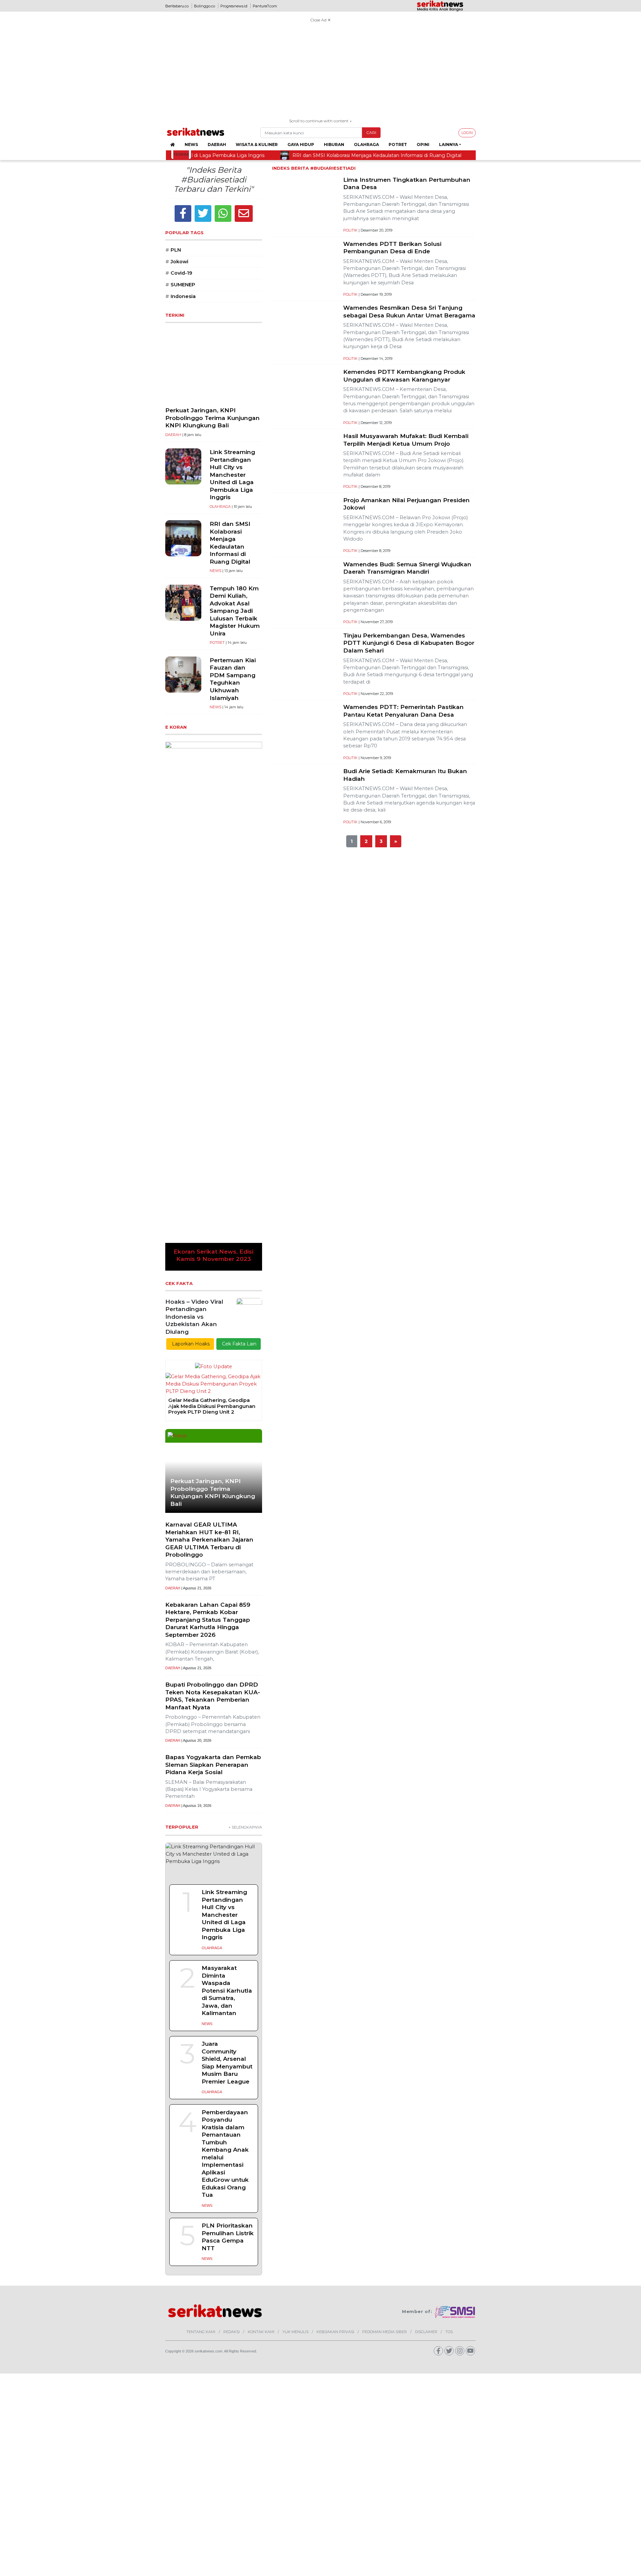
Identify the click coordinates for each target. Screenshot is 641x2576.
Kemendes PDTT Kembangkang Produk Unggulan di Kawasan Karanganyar (404, 376)
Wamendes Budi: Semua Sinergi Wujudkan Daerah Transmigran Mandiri (407, 568)
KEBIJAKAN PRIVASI (335, 1968)
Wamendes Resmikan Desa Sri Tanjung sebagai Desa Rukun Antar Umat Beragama (409, 311)
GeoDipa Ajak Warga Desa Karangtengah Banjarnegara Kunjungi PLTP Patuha (204, 1042)
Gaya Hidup (301, 145)
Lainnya (449, 145)
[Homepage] (172, 145)
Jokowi (177, 262)
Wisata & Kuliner (257, 145)
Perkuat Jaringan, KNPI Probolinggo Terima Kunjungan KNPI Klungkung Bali (212, 418)
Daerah (217, 145)
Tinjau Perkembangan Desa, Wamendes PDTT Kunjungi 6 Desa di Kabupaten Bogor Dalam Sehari (409, 643)
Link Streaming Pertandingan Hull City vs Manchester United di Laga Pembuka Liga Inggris (232, 474)
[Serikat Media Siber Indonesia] (455, 1948)
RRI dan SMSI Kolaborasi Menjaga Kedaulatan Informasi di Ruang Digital (230, 543)
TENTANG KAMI (201, 1968)
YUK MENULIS (295, 1968)
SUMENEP (180, 285)
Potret (398, 145)
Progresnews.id (234, 6)
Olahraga (366, 145)
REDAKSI (232, 1968)
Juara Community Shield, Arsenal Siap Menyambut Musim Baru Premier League (227, 1698)
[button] (172, 824)
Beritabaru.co (177, 6)
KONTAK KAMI (261, 1968)
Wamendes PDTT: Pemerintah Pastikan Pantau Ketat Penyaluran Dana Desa (403, 711)
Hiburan (334, 145)
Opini (423, 145)
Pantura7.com (265, 6)
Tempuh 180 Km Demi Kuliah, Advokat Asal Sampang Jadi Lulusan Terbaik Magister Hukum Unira (235, 611)
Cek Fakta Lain (239, 980)
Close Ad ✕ (320, 20)
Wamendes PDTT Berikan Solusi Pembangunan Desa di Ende (392, 248)
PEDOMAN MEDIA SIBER (385, 1968)
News (191, 145)
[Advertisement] (320, 71)
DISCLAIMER (426, 1968)
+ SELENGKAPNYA (245, 1463)
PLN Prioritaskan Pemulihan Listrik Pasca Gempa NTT (228, 1873)
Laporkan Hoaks (190, 980)
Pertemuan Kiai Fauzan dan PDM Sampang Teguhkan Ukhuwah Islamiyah (233, 679)
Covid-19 (179, 273)
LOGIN (467, 133)
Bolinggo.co (204, 6)
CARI (371, 132)
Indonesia (180, 296)
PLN (173, 250)
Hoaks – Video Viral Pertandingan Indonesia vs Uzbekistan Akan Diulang (194, 952)
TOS (449, 1968)
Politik (350, 230)
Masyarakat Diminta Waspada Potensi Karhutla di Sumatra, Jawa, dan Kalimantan (227, 1626)
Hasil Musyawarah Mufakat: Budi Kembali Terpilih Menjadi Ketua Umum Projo (406, 440)
